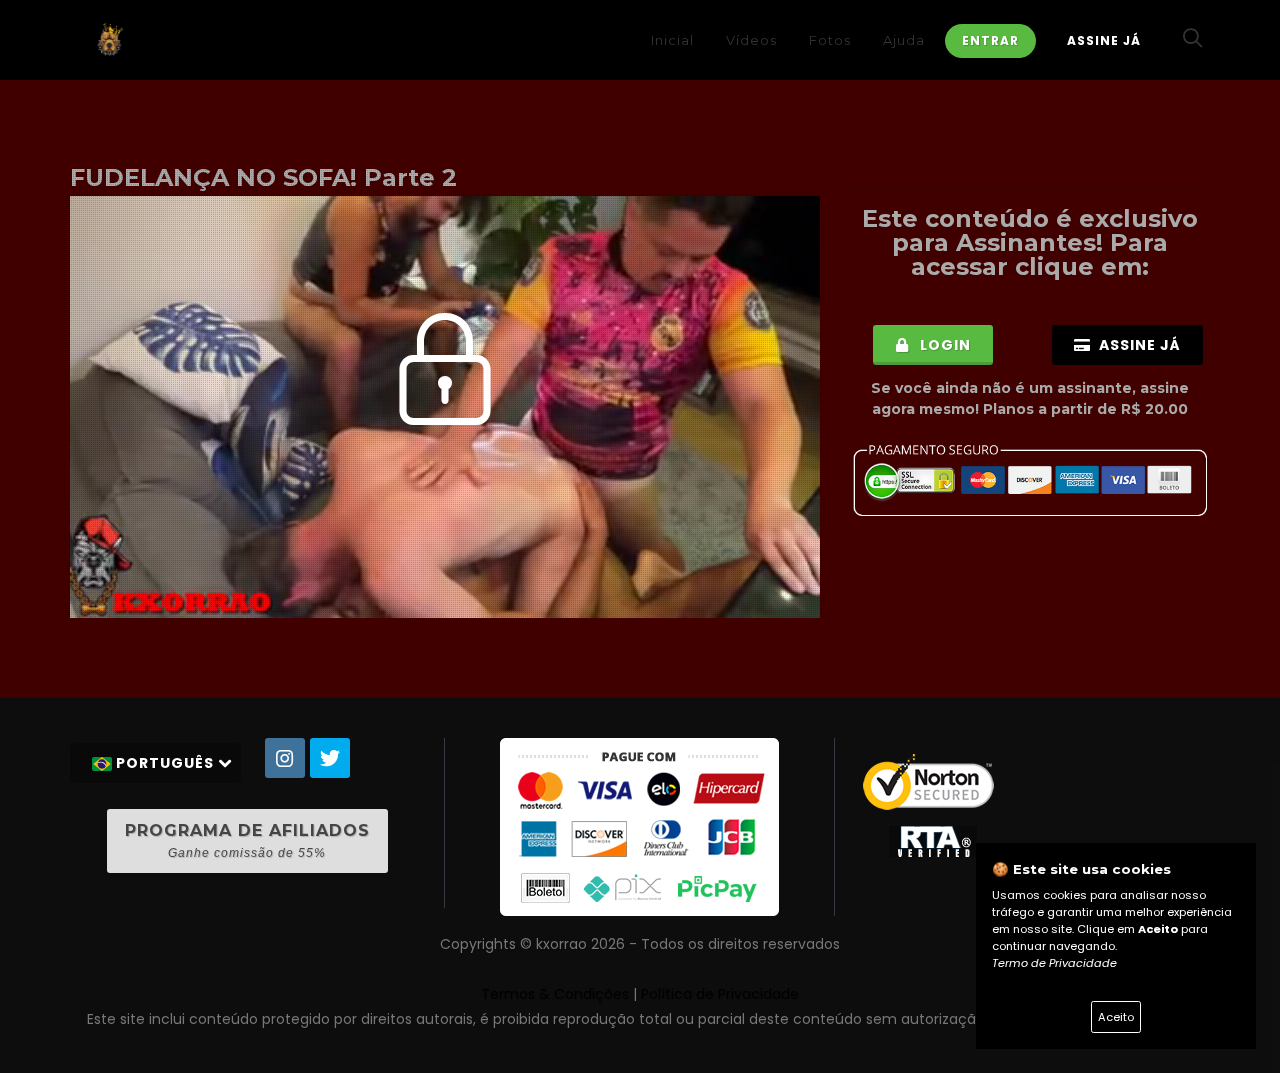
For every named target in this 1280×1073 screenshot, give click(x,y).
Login (943, 345)
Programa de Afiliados (247, 840)
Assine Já (1104, 40)
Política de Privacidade (720, 994)
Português (165, 763)
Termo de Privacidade (1054, 963)
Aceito (1116, 1017)
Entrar (990, 40)
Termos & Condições (555, 994)
